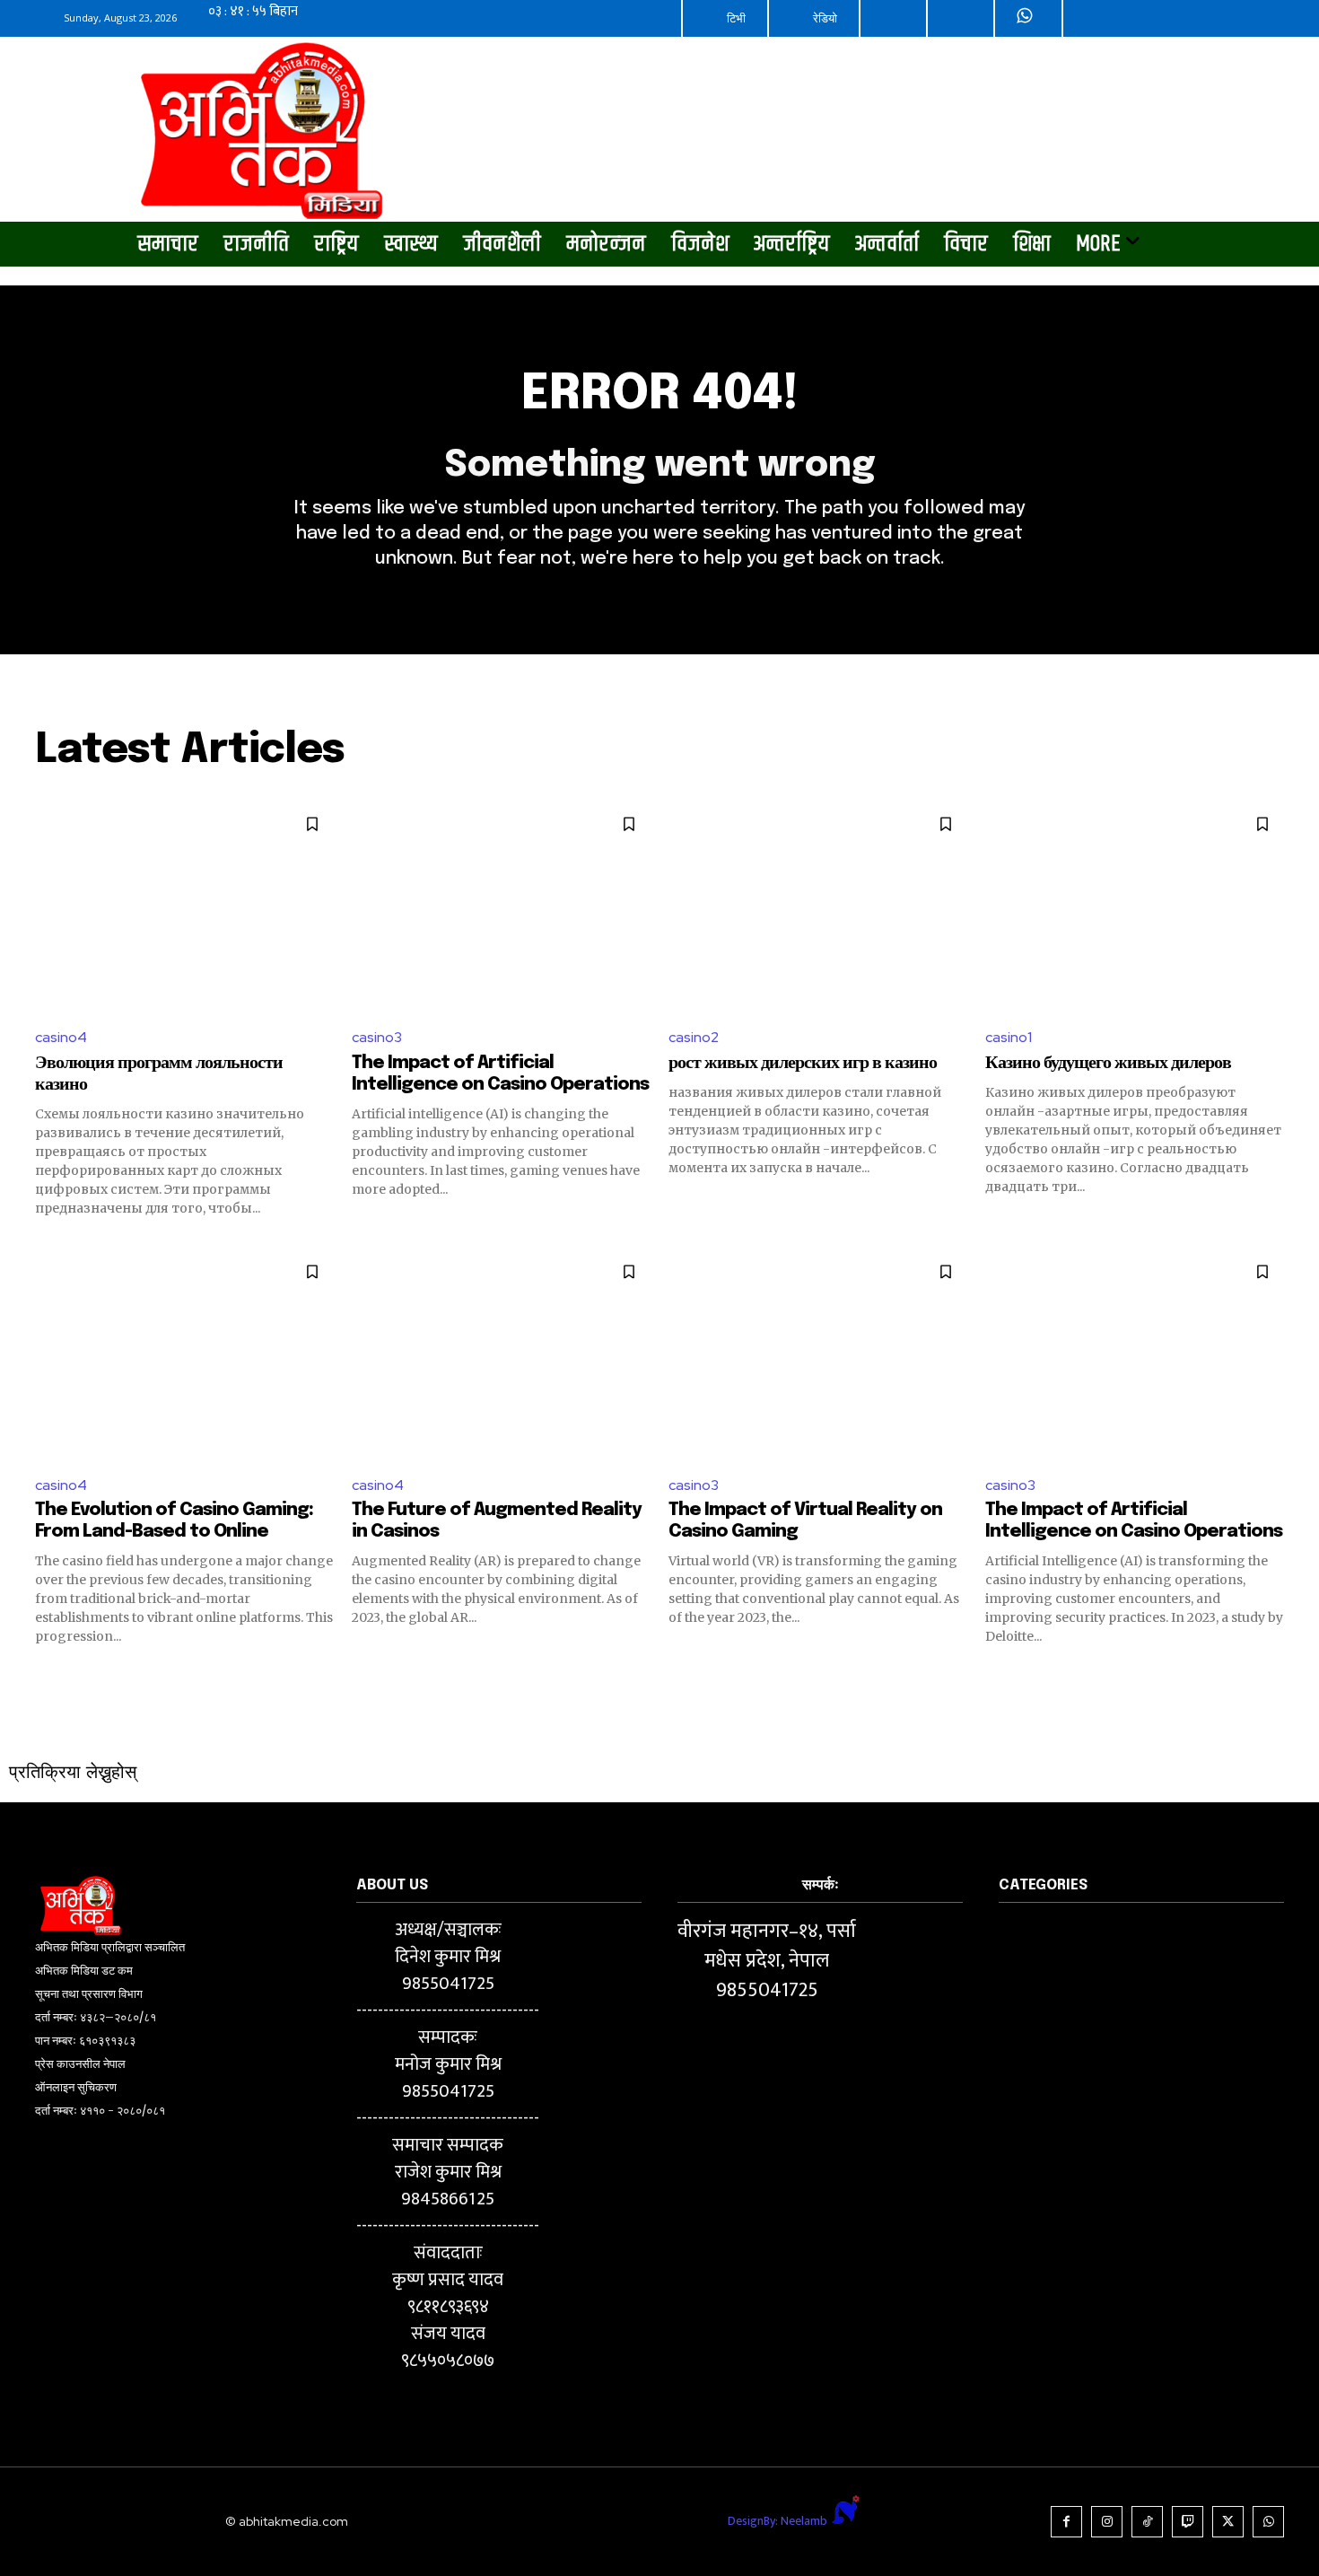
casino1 (1009, 1037)
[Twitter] (1228, 2522)
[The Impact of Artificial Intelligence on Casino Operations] (501, 907)
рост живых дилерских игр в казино (803, 1063)
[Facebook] (1066, 2522)
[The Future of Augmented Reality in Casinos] (501, 1355)
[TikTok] (1147, 2522)
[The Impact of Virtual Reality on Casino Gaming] (818, 1355)
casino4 (61, 1037)
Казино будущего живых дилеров (1108, 1063)
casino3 (377, 1037)
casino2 (694, 1037)
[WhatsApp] (1268, 2522)
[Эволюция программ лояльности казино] (184, 907)
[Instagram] (1107, 2522)
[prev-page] (46, 1678)
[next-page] (1273, 1678)
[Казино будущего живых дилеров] (1135, 907)
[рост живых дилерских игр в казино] (818, 907)
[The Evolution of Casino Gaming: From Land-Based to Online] (184, 1355)
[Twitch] (1188, 2522)
